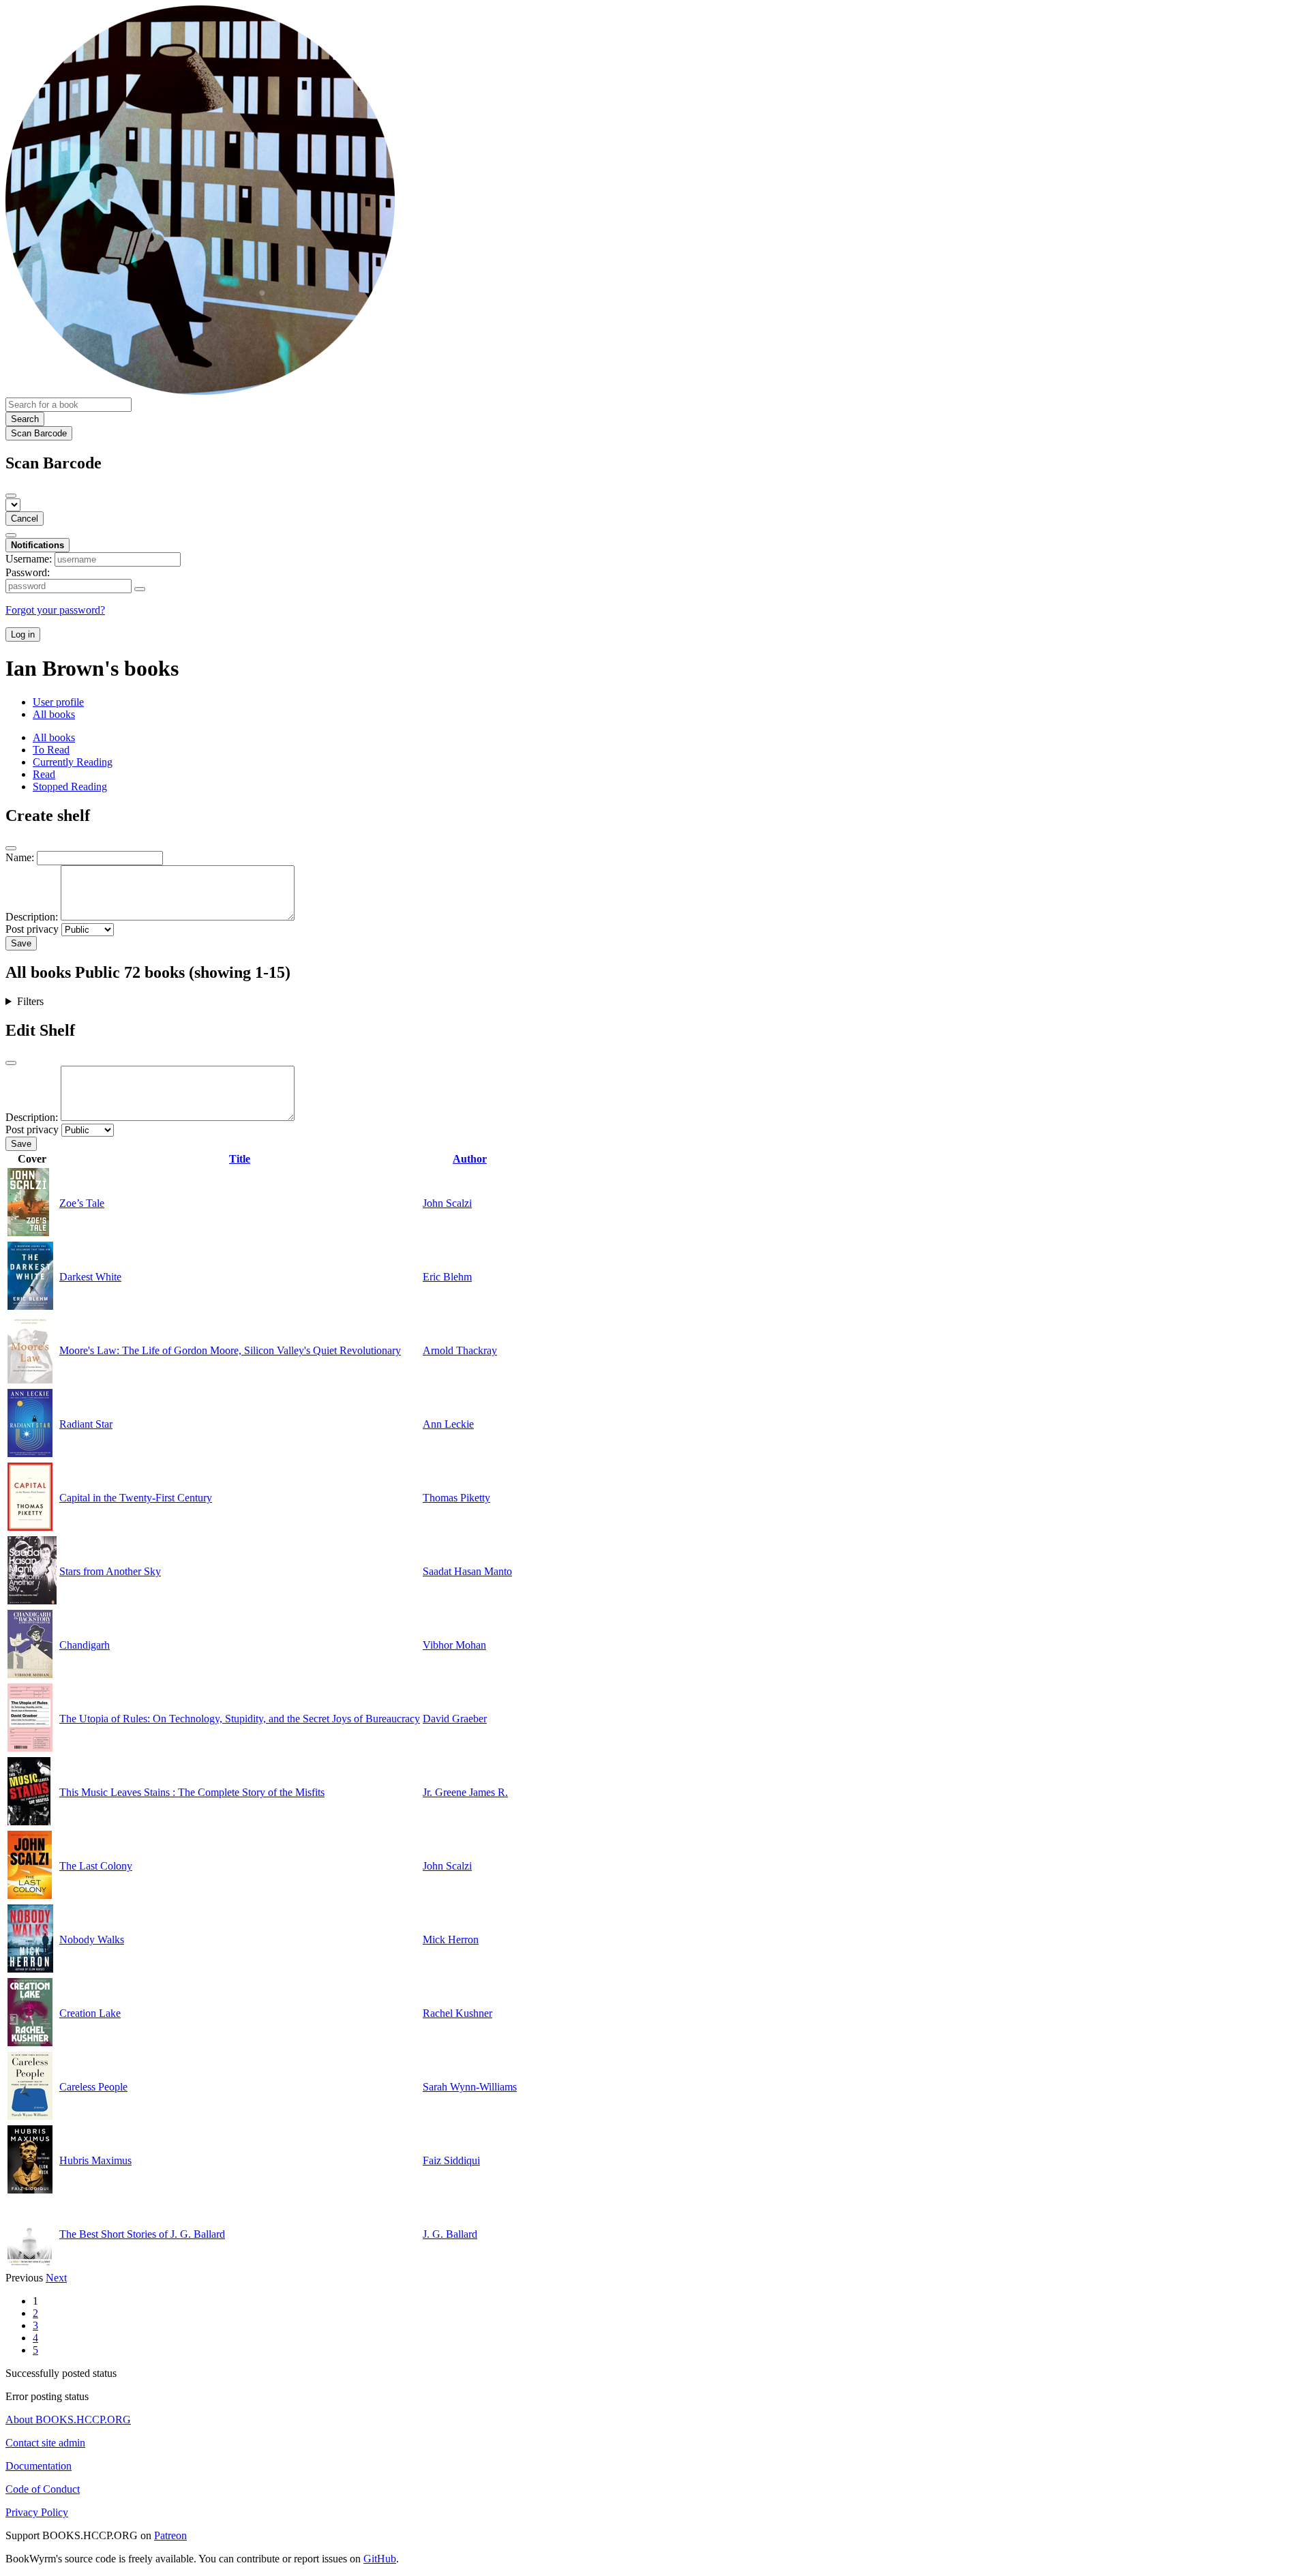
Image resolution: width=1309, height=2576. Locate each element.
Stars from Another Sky (110, 1571)
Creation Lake (90, 2013)
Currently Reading (73, 762)
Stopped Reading (70, 787)
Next (56, 2278)
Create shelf (48, 815)
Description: (32, 917)
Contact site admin (45, 2443)
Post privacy (32, 929)
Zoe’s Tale (82, 1203)
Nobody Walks (92, 1940)
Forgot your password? (55, 610)
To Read (51, 750)
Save (21, 943)
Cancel (25, 519)
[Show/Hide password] (140, 589)
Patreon (170, 2535)
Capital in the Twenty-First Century (136, 1498)
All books (54, 714)
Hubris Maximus (95, 2160)
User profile (58, 702)
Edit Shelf (40, 1030)
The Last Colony (96, 1866)
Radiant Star (86, 1424)
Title (240, 1159)
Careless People (93, 2087)
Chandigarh (85, 1645)
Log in (23, 634)
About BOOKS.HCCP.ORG (68, 2420)
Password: (28, 572)
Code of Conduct (43, 2489)
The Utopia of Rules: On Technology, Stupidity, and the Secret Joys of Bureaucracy (240, 1719)
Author (470, 1159)
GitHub (380, 2559)
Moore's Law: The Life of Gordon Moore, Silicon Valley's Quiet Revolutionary (230, 1350)
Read (44, 774)
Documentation (39, 2466)
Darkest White (90, 1277)
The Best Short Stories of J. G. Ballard (142, 2234)
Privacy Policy (37, 2512)
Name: (20, 857)
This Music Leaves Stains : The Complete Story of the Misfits (192, 1792)
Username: (29, 559)
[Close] (11, 496)
